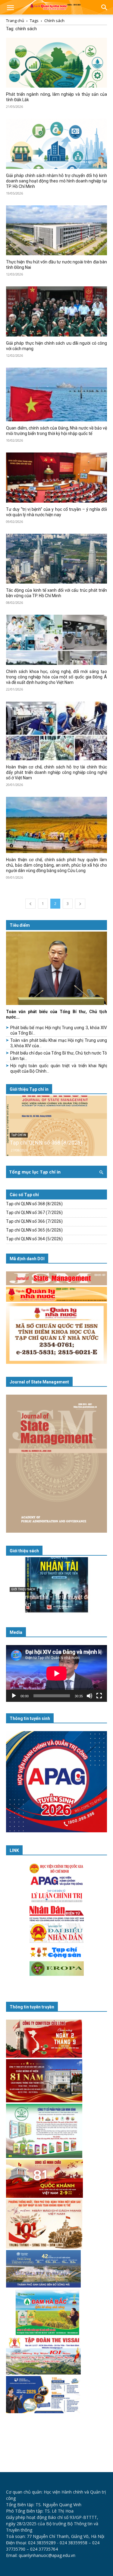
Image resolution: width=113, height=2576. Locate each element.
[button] (10, 8)
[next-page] (80, 904)
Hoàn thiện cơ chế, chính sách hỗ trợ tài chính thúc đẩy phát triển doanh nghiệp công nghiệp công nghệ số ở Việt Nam (56, 772)
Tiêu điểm (20, 925)
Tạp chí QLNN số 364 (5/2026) (34, 1239)
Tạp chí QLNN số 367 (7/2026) (34, 1212)
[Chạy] (14, 1696)
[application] (56, 1673)
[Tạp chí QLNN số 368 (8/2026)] (56, 1126)
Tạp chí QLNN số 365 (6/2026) (34, 1230)
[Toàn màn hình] (99, 1696)
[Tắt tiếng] (89, 1696)
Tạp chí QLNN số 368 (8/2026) (46, 1143)
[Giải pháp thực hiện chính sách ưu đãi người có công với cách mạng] (56, 311)
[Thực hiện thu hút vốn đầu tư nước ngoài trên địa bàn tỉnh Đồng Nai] (56, 230)
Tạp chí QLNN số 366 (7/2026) (34, 1221)
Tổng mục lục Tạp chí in (35, 1172)
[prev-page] (30, 904)
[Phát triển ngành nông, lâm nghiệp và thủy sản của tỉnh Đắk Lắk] (56, 63)
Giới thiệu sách (24, 1551)
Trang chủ (15, 21)
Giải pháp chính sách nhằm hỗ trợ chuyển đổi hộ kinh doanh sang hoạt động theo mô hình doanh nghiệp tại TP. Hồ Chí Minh (56, 181)
